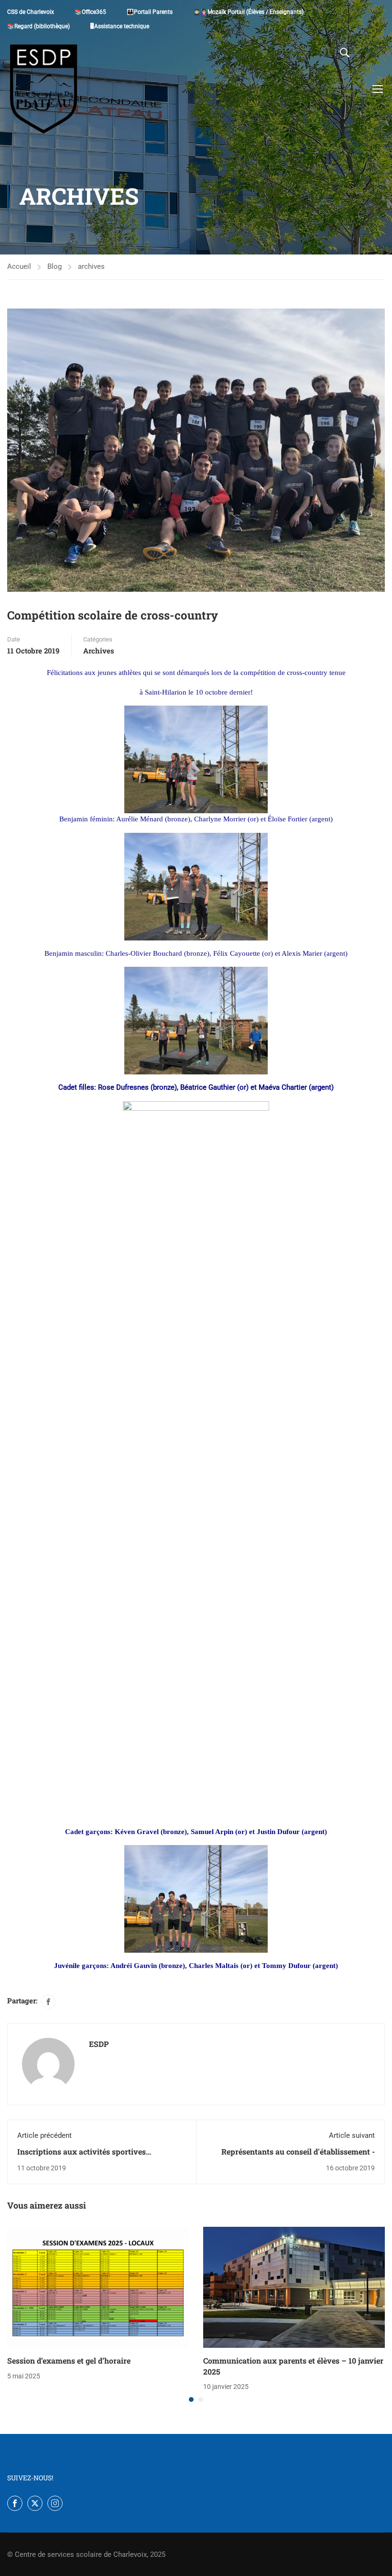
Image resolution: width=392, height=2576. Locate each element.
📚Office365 (90, 12)
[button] (191, 2399)
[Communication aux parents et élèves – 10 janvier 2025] (294, 2287)
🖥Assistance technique (120, 26)
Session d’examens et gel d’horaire (69, 2360)
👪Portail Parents (150, 12)
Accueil (19, 266)
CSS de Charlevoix (31, 12)
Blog (54, 266)
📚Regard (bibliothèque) (38, 26)
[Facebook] (48, 2001)
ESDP (99, 2044)
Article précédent (44, 2135)
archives (91, 266)
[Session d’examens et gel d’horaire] (98, 2287)
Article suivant (352, 2135)
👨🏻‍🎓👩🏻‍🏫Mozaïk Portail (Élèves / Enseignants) (248, 12)
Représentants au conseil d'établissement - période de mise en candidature (298, 2157)
